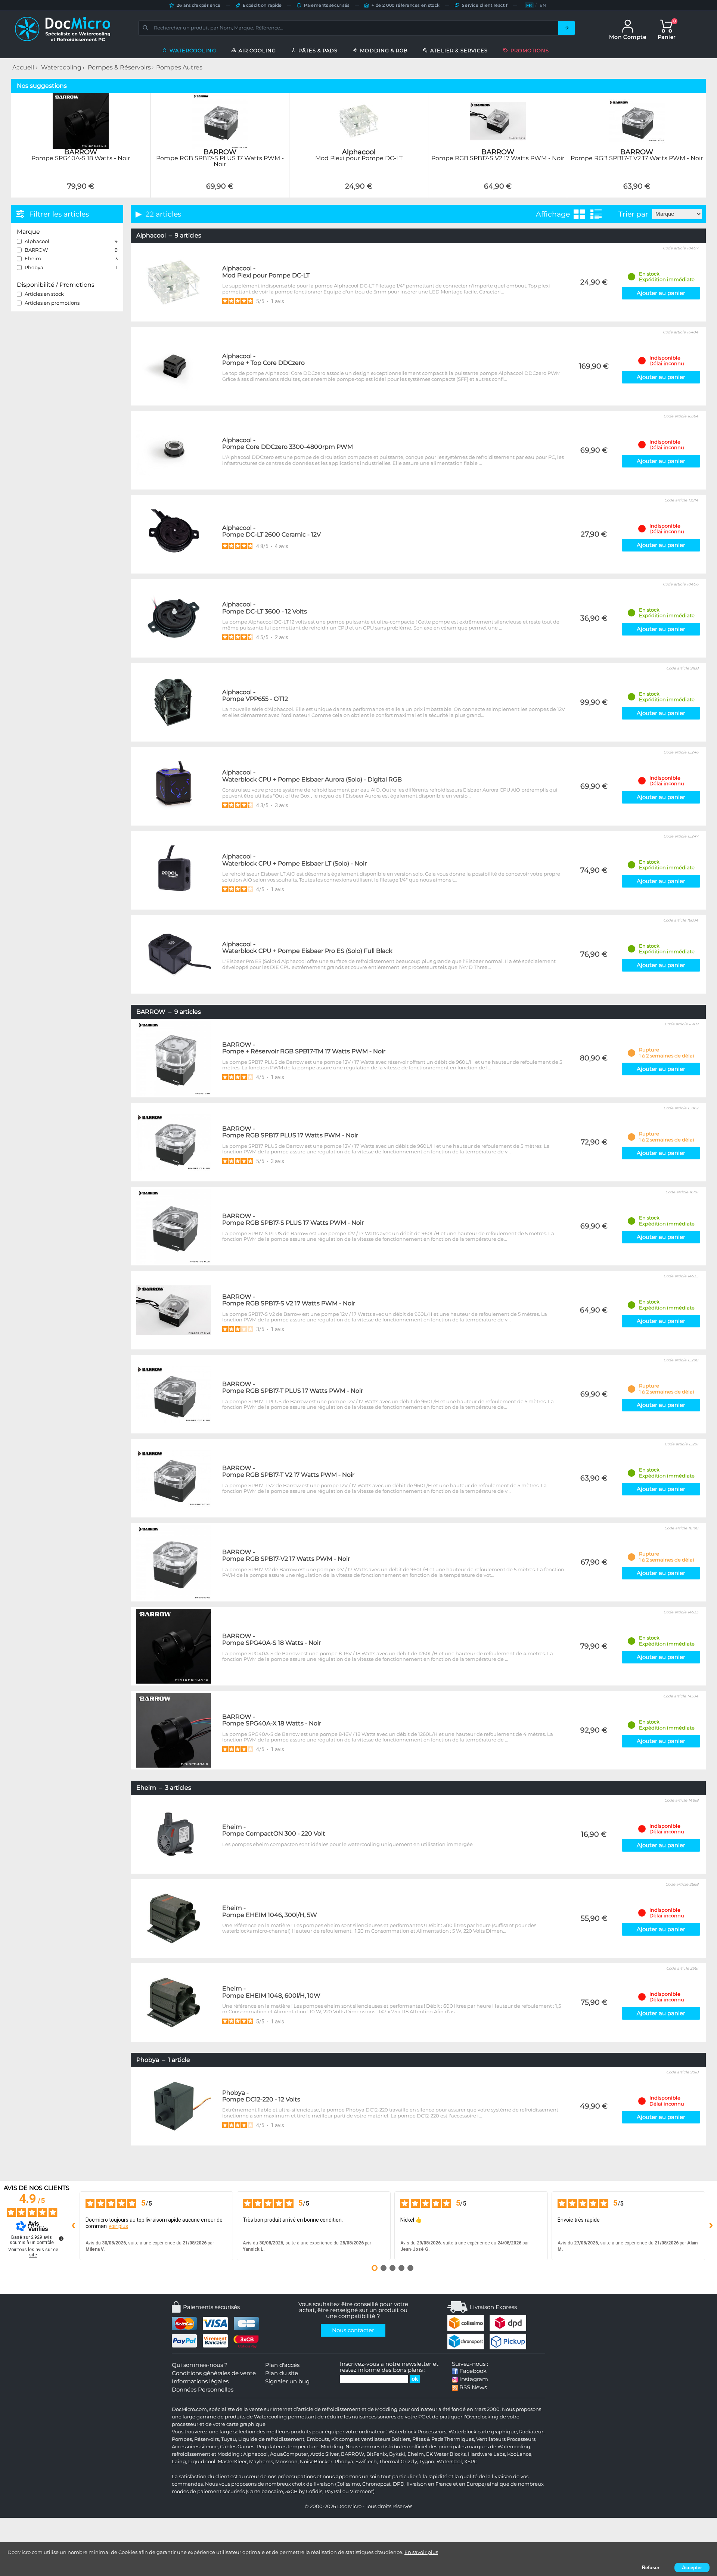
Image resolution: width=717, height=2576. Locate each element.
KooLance (519, 2454)
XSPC (471, 2462)
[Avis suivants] (711, 2226)
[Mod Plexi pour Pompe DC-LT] (359, 193)
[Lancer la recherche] (567, 28)
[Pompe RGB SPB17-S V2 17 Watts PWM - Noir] (498, 193)
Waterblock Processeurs (417, 2432)
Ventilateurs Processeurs (506, 2439)
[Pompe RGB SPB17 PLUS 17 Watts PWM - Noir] (174, 1142)
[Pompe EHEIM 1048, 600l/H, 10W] (174, 2002)
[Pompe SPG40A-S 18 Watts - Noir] (81, 193)
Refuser (651, 2568)
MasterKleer (232, 2462)
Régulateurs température (288, 2447)
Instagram (473, 2379)
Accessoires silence (195, 2447)
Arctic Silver (325, 2454)
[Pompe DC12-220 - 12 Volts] (174, 2106)
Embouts (318, 2439)
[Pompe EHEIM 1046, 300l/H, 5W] (174, 1918)
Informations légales (200, 2381)
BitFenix (377, 2454)
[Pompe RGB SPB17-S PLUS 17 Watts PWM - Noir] (220, 193)
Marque (28, 232)
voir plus (118, 2226)
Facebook (472, 2371)
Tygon (427, 2462)
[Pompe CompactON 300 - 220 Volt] (174, 1834)
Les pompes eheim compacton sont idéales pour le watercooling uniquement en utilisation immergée (347, 1844)
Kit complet (345, 2439)
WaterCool (449, 2462)
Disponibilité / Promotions (56, 285)
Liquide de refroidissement (271, 2439)
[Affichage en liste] (596, 214)
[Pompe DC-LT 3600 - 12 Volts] (174, 618)
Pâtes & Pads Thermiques (443, 2439)
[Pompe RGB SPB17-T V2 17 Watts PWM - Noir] (637, 193)
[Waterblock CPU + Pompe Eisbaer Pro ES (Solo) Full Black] (174, 954)
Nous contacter (353, 2330)
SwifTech (366, 2462)
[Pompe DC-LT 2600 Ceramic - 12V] (174, 534)
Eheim (416, 2454)
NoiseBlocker (316, 2462)
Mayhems (261, 2462)
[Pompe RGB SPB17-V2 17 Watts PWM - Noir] (174, 1562)
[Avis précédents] (74, 2226)
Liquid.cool (202, 2462)
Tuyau (229, 2439)
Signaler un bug (287, 2381)
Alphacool (255, 2454)
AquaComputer (289, 2454)
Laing (179, 2462)
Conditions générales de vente (214, 2373)
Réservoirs (207, 2439)
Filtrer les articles (59, 214)
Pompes (182, 2439)
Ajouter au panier (661, 293)
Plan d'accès (282, 2365)
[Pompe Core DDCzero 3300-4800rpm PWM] (174, 450)
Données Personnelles (203, 2390)
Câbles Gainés (237, 2447)
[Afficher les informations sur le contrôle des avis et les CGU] (61, 2238)
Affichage (553, 214)
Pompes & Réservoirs (119, 67)
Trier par (633, 214)
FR (529, 5)
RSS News (472, 2387)
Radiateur (531, 2432)
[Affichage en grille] (579, 214)
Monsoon (286, 2462)
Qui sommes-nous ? (200, 2365)
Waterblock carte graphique (483, 2432)
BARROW (353, 2454)
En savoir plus (421, 2552)
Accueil (23, 67)
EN (543, 5)
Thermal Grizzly (398, 2462)
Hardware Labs (486, 2454)
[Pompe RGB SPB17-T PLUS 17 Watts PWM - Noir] (174, 1394)
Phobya (344, 2462)
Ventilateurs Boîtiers (385, 2439)
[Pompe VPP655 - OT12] (174, 702)
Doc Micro (349, 2506)
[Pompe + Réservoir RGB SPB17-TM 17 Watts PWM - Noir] (174, 1058)
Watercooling (61, 67)
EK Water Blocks (446, 2454)
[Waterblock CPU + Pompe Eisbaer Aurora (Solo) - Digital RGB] (174, 786)
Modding (332, 2447)
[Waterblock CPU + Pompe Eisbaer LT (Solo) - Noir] (174, 870)
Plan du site (282, 2373)
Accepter (692, 2568)
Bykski (397, 2454)
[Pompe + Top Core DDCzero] (174, 366)
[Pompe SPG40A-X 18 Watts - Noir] (174, 1730)
